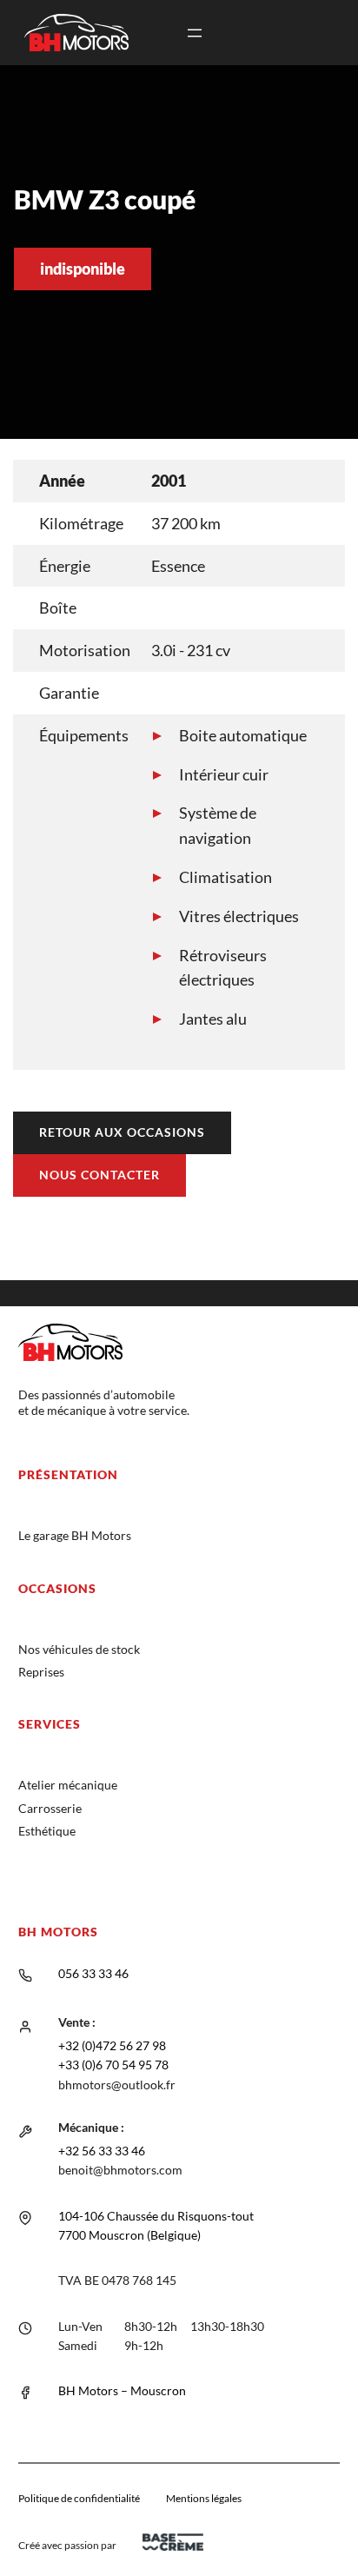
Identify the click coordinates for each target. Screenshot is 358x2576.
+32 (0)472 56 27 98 (112, 2045)
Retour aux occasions (122, 1132)
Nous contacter (99, 1175)
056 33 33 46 (93, 1973)
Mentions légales (204, 2498)
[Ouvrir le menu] (195, 33)
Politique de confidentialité (79, 2498)
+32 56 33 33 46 (102, 2151)
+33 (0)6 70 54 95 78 (113, 2065)
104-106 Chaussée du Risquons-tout (156, 2216)
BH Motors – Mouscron (122, 2390)
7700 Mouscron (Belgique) (129, 2235)
